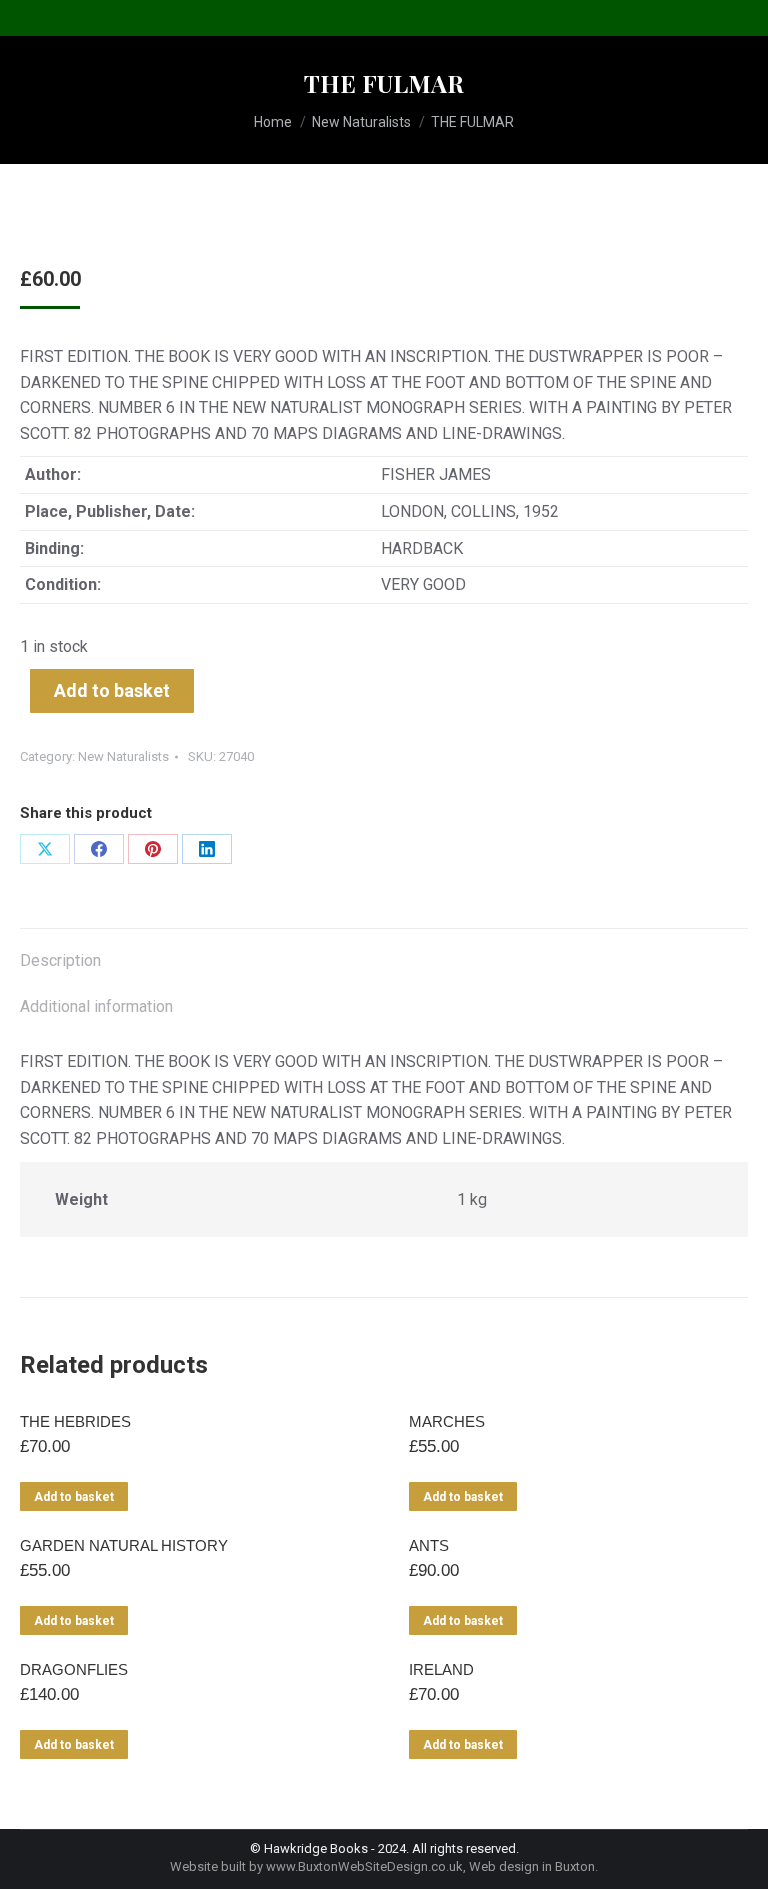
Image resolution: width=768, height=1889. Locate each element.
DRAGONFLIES (74, 1669)
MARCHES (447, 1421)
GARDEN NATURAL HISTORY (124, 1545)
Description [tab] (60, 960)
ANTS (429, 1545)
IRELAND (441, 1669)
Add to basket (112, 690)
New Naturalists (123, 756)
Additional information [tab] (96, 1006)
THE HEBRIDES (75, 1421)
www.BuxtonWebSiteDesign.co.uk (364, 1866)
